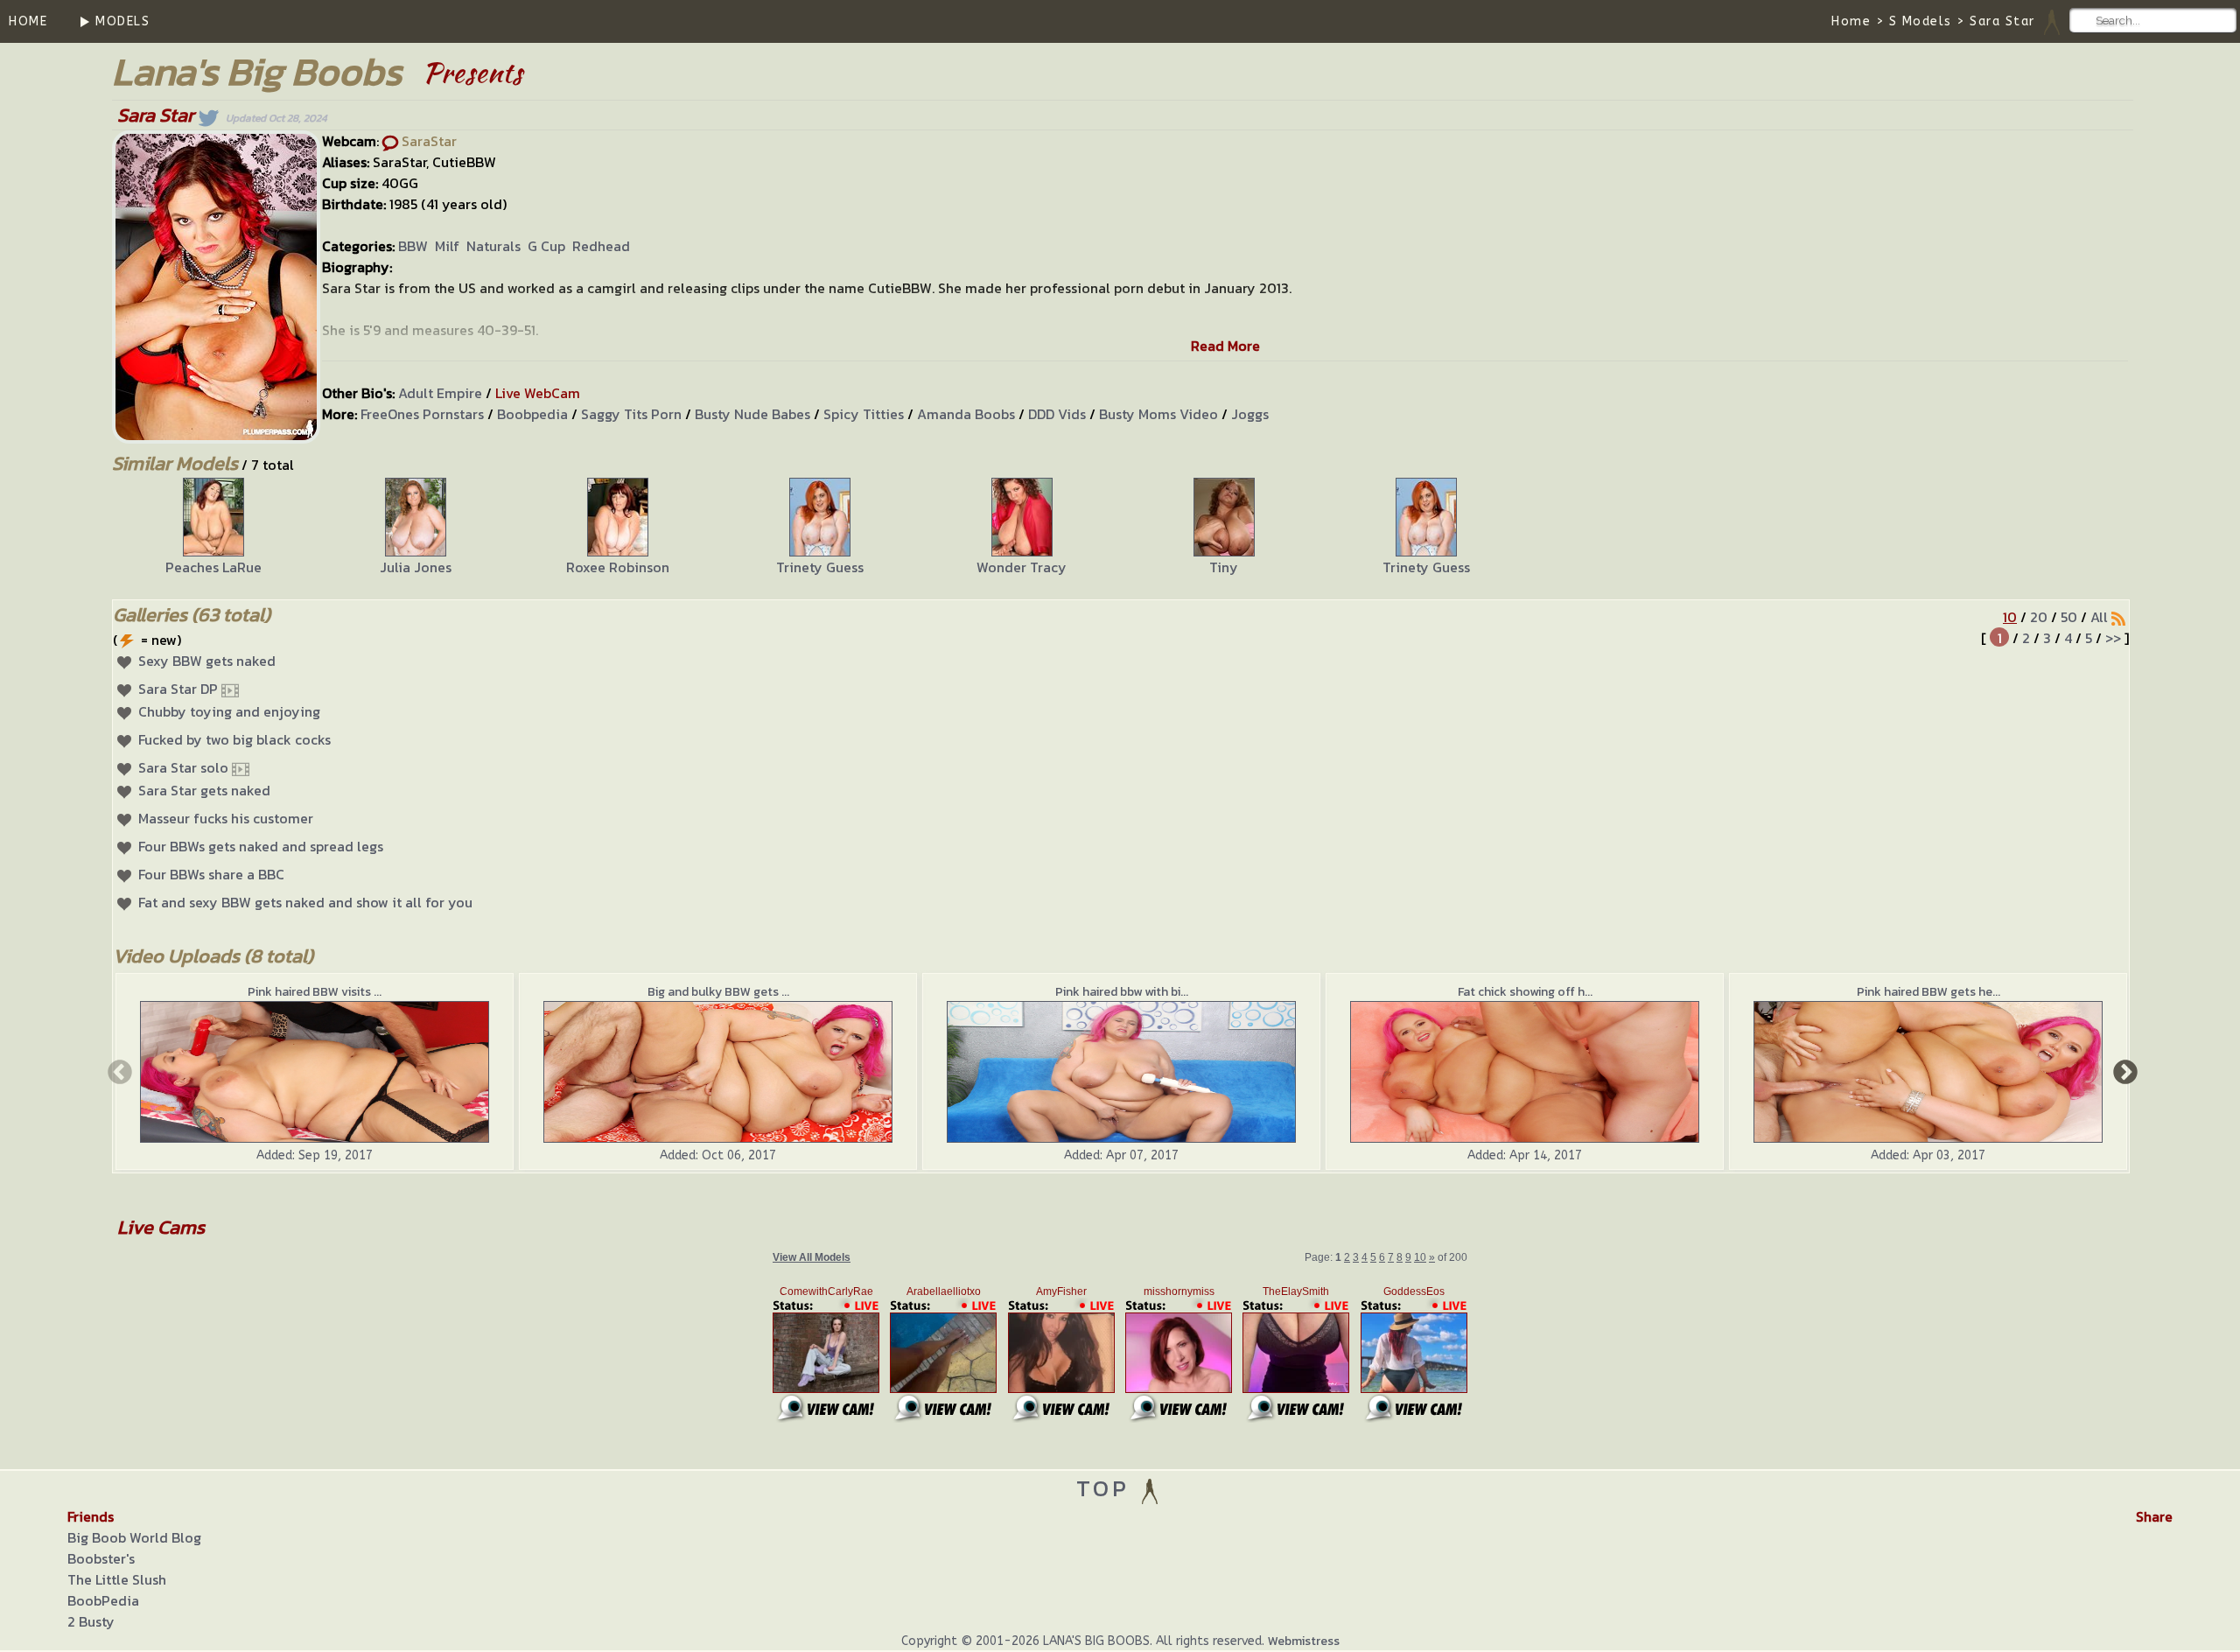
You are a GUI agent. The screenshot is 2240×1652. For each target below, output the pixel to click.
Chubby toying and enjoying (229, 711)
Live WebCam (538, 393)
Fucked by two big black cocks (234, 739)
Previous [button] (118, 1071)
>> (2113, 638)
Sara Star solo (183, 767)
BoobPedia (103, 1600)
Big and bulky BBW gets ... (718, 992)
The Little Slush (117, 1579)
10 (2010, 617)
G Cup (546, 246)
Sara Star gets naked (204, 790)
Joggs (1250, 414)
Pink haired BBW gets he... (1928, 992)
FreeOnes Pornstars (422, 414)
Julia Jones (416, 567)
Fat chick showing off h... (1525, 992)
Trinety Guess (820, 567)
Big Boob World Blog (134, 1537)
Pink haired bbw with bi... (1122, 992)
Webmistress (1304, 1641)
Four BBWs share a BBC (211, 874)
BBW (413, 246)
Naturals (493, 246)
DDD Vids (1057, 414)
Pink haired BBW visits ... (315, 992)
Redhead (601, 246)
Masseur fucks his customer (226, 818)
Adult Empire (440, 393)
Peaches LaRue (213, 567)
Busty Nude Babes (752, 414)
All (2099, 617)
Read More (1225, 346)
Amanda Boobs (966, 414)
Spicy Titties (864, 414)
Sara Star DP (178, 689)
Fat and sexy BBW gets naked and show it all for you (305, 902)
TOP (1107, 1488)
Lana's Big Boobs (257, 71)
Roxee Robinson (618, 567)
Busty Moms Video (1158, 414)
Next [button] (2124, 1071)
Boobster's (101, 1558)
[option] (213, 528)
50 (2069, 617)
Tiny (1224, 567)
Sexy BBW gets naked (207, 661)
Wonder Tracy (1022, 567)
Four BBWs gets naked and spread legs (261, 846)
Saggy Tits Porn (631, 414)
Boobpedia (532, 414)
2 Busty (91, 1621)
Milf (447, 246)
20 (2039, 617)
